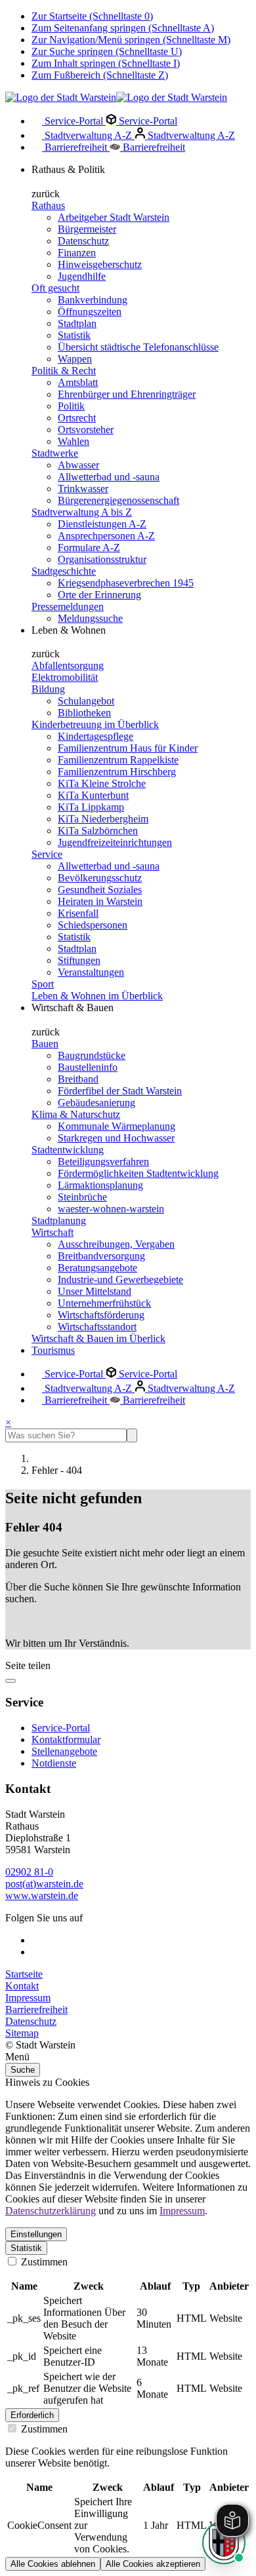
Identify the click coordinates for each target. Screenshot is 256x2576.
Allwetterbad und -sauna (109, 477)
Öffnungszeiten (90, 312)
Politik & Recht (64, 371)
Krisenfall (78, 913)
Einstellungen (36, 2234)
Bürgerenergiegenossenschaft (118, 500)
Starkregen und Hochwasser (116, 1138)
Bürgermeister (87, 229)
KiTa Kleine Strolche (102, 783)
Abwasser (78, 465)
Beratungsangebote (97, 1268)
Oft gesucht (55, 288)
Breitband (78, 1079)
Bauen (45, 1044)
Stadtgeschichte (64, 571)
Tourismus (53, 1350)
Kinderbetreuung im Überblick (95, 724)
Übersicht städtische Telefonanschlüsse (138, 347)
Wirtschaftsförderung (101, 1315)
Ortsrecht (77, 418)
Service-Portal (74, 121)
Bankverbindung (93, 300)
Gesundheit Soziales (100, 890)
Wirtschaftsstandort (97, 1327)
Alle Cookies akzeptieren (153, 2564)
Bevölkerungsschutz (100, 878)
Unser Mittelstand (95, 1291)
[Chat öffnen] (224, 2543)
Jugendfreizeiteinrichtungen (115, 842)
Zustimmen (43, 2262)
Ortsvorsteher (86, 430)
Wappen (75, 359)
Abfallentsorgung (68, 665)
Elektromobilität (65, 677)
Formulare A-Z (89, 548)
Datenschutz (83, 241)
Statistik (74, 335)
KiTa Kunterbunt (93, 795)
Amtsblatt (78, 382)
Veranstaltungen (91, 972)
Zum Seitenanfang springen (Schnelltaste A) (123, 28)
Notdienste (54, 1763)
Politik (71, 406)
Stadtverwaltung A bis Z (82, 512)
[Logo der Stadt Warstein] (116, 97)
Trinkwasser (83, 489)
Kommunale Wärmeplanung (117, 1126)
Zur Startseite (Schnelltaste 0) (92, 16)
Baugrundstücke (92, 1055)
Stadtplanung (59, 1221)
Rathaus (48, 205)
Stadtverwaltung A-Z (88, 135)
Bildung (48, 689)
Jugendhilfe (82, 276)
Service (47, 854)
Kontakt (22, 1986)
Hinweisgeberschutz (100, 264)
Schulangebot (86, 701)
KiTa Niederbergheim (103, 819)
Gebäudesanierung (96, 1103)
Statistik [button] (26, 2248)
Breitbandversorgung (101, 1256)
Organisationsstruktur (102, 559)
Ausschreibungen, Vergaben (116, 1244)
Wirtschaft (53, 1232)
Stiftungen (79, 960)
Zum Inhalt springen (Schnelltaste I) (106, 63)
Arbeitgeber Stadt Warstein (114, 217)
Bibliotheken (84, 713)
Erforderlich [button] (32, 2415)
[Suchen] (132, 1435)
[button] (128, 2057)
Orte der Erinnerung (99, 595)
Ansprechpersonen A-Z (106, 536)
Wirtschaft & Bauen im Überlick (98, 1338)
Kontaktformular (66, 1740)
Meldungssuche (90, 618)
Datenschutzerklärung (51, 2211)
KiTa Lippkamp (91, 807)
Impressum (28, 1998)
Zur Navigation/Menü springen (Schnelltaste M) (131, 40)
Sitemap (22, 2033)
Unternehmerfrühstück (104, 1303)
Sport (43, 984)
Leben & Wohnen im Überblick (97, 996)
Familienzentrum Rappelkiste (118, 760)
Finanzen (77, 253)
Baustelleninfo (88, 1067)
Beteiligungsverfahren (103, 1162)
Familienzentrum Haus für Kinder (128, 748)
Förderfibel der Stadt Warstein (120, 1091)
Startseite (24, 1974)
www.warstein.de (42, 1895)
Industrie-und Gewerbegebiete (120, 1279)
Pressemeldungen (68, 606)
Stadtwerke (55, 453)
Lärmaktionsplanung (100, 1185)
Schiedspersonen (93, 925)
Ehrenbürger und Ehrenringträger (127, 394)
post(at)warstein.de (44, 1884)
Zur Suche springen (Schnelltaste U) (107, 51)
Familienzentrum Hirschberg (117, 772)
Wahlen (74, 441)
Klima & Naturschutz (76, 1114)
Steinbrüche (82, 1197)
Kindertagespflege (96, 736)
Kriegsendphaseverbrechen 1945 (126, 583)
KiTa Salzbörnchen (98, 831)
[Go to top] (11, 1681)
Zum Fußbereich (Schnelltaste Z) (100, 75)
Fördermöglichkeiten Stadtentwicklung (138, 1173)
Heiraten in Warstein (100, 901)
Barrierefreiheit (76, 147)
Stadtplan (77, 323)
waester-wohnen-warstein (111, 1209)
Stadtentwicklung (68, 1150)
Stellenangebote (64, 1751)
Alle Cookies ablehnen (53, 2564)
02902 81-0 (29, 1872)
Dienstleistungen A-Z (102, 524)
